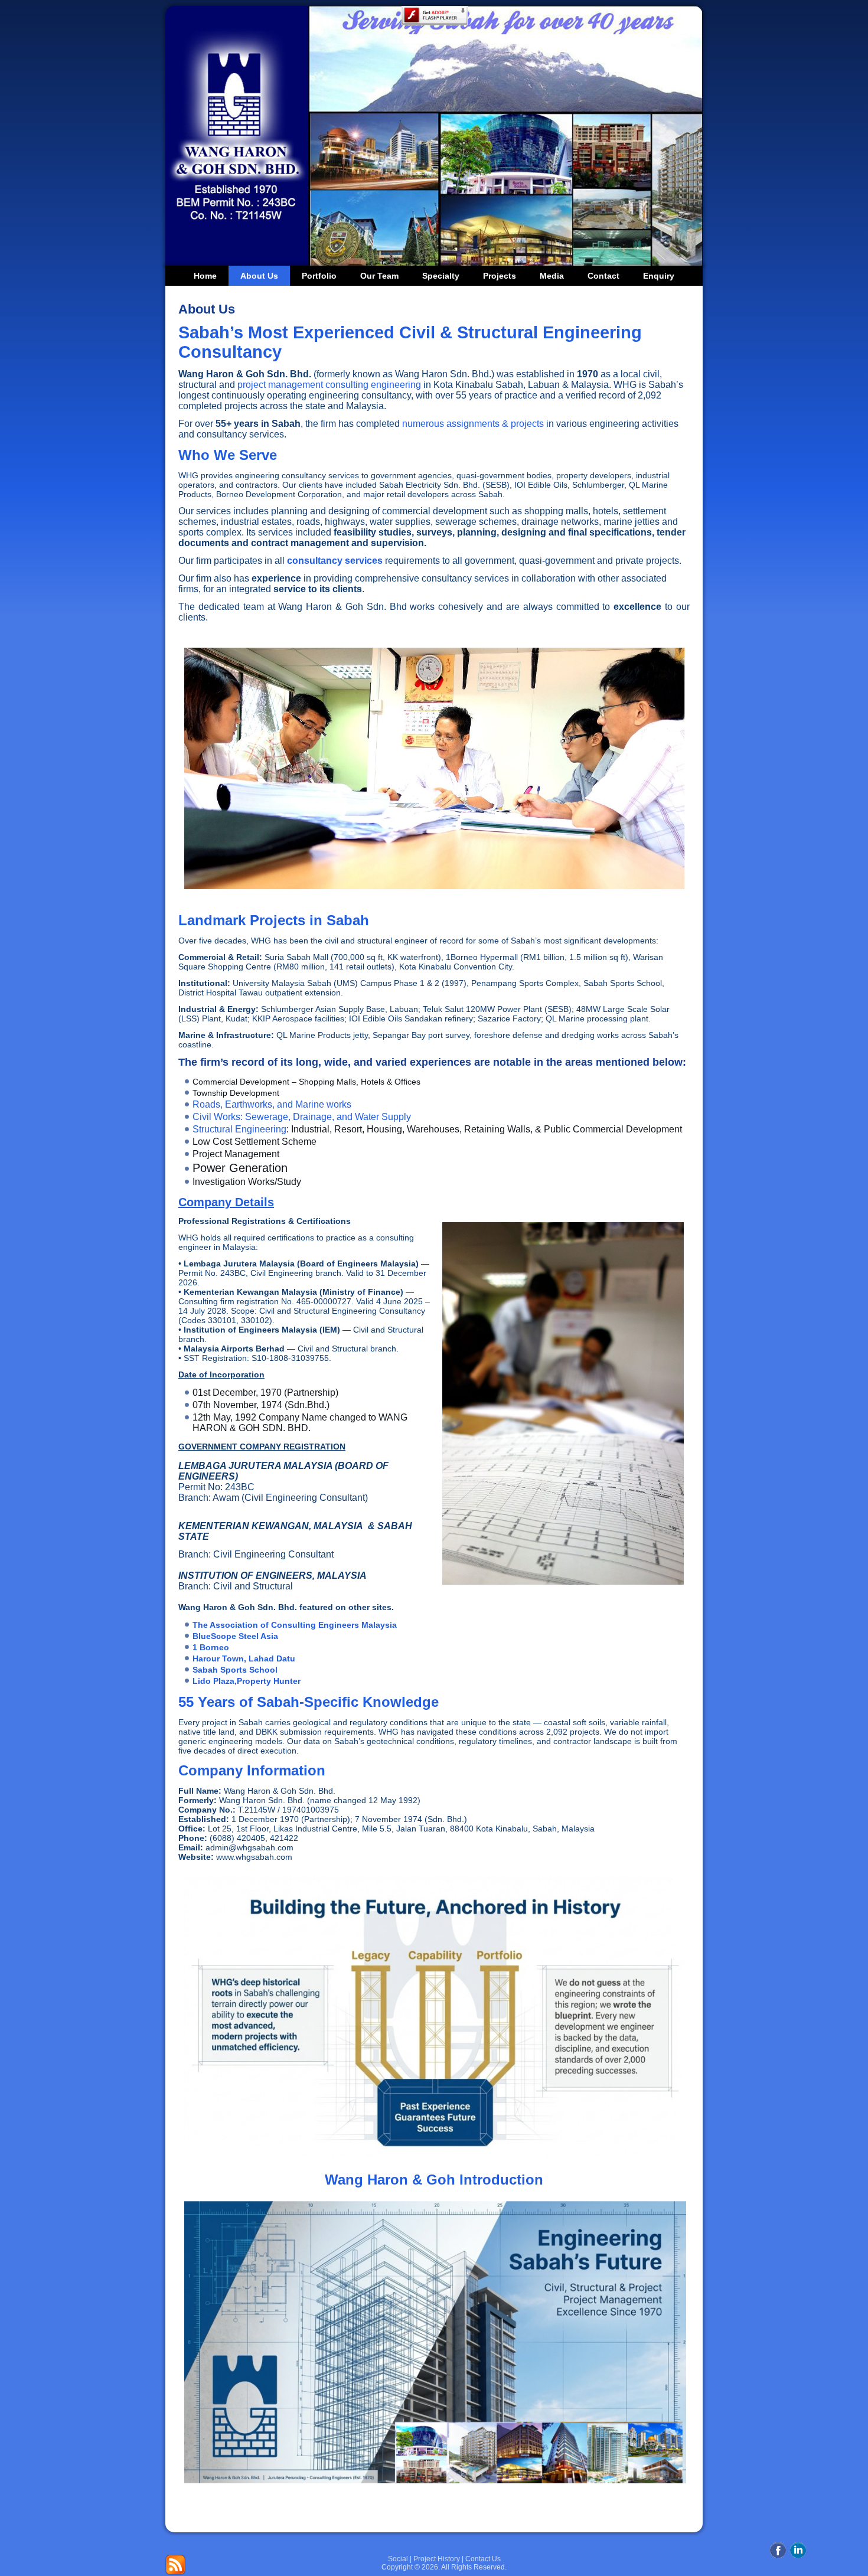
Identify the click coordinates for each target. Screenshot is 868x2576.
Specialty (441, 276)
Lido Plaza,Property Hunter (247, 1681)
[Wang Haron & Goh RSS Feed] (175, 2565)
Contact (603, 276)
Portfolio (319, 276)
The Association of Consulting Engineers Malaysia (295, 1625)
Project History (437, 2559)
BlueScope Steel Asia (235, 1636)
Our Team (379, 276)
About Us (259, 276)
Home (205, 276)
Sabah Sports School (235, 1670)
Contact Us (483, 2559)
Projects (500, 276)
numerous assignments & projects (473, 424)
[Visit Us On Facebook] (778, 2557)
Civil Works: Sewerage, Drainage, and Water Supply (302, 1117)
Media (552, 276)
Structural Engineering (239, 1129)
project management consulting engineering (329, 385)
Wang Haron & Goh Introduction (434, 2180)
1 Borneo (211, 1647)
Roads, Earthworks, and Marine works (272, 1104)
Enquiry (659, 276)
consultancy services (335, 561)
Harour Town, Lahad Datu (244, 1658)
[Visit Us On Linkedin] (798, 2557)
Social (398, 2559)
